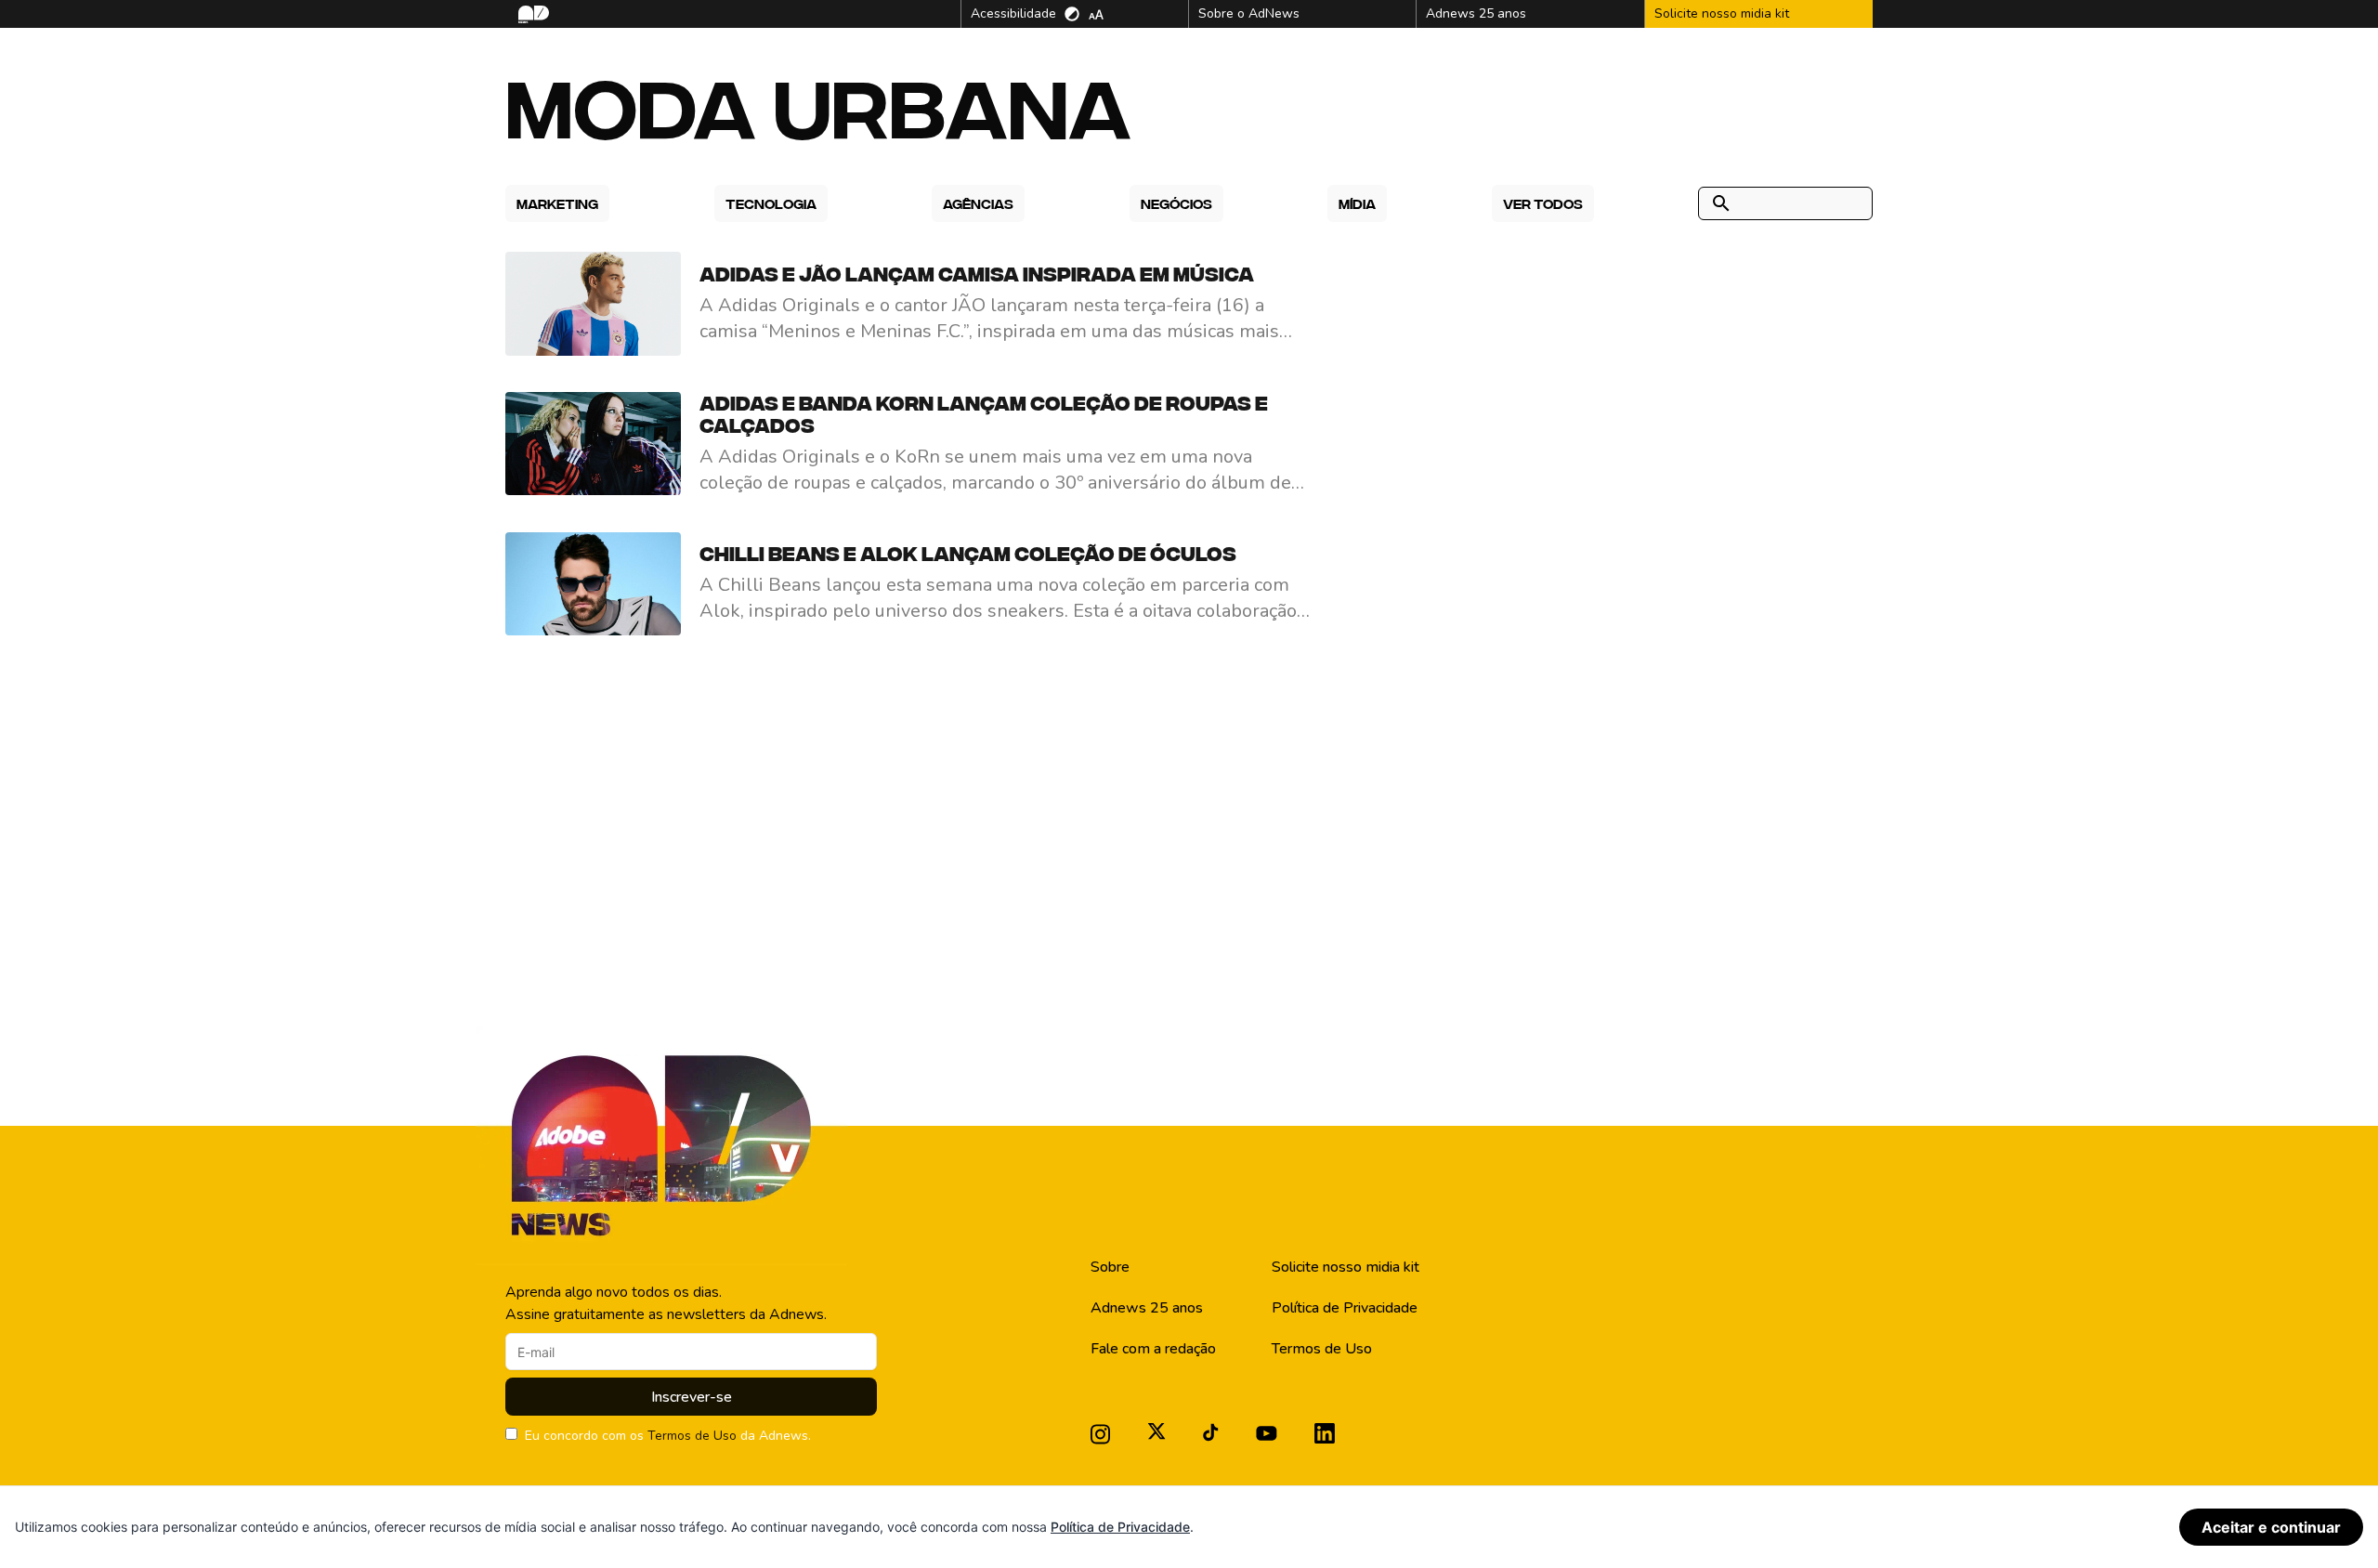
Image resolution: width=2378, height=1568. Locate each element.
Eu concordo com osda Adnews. (668, 1436)
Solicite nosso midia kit (1346, 1267)
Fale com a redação (1153, 1349)
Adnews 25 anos (1147, 1308)
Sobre (1110, 1267)
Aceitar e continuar (2271, 1527)
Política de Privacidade (1345, 1308)
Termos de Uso (692, 1436)
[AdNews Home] (532, 14)
